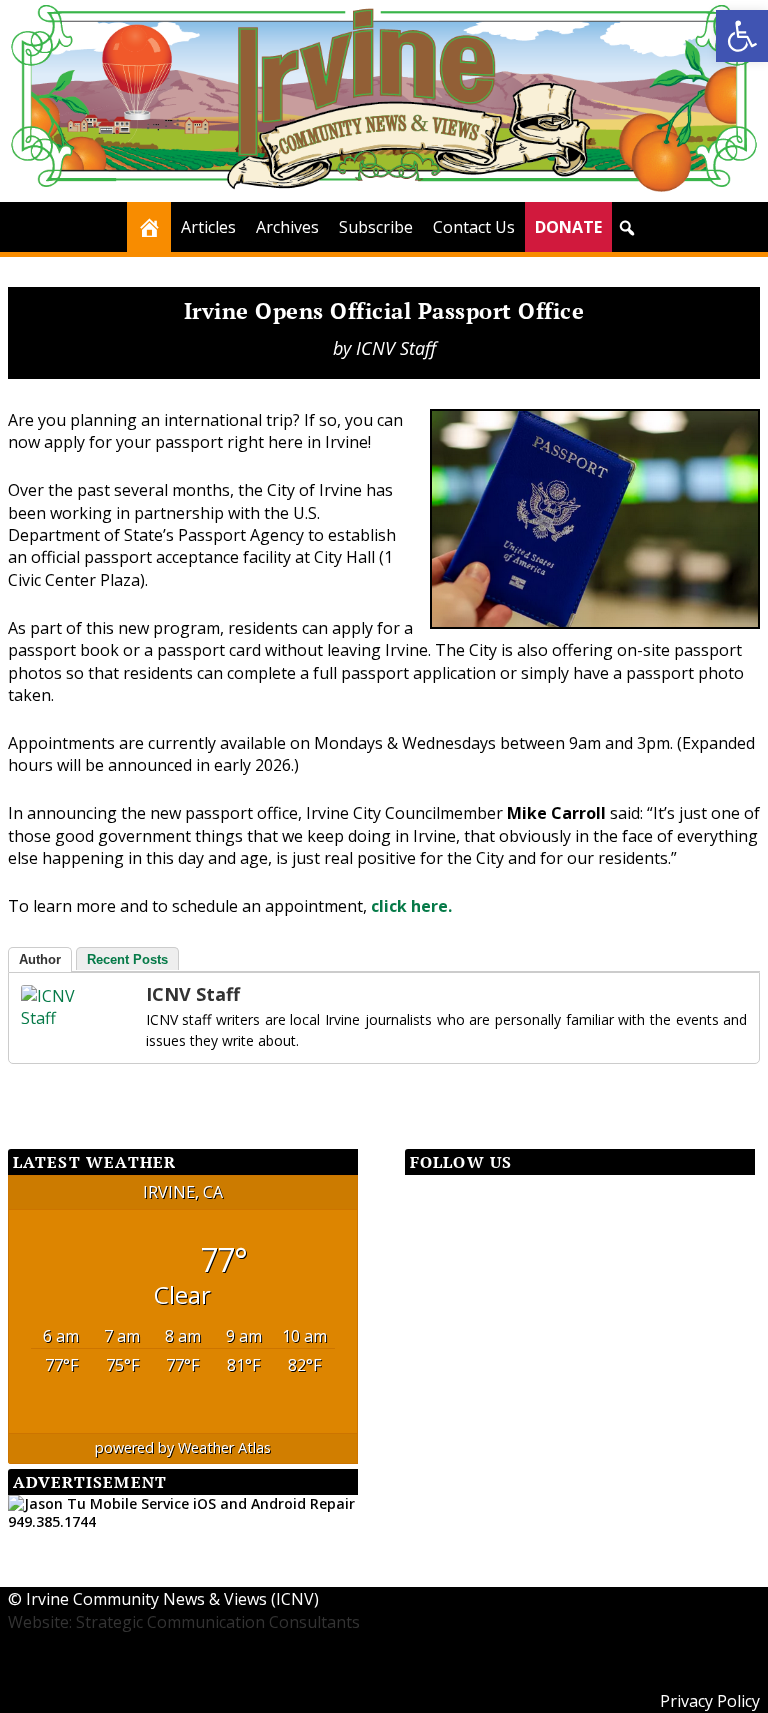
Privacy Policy (710, 1701)
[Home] (149, 227)
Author (40, 959)
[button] (627, 228)
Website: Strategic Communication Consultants (184, 1622)
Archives (287, 227)
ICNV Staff (396, 348)
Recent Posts (127, 959)
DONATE (568, 227)
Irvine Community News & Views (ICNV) (172, 1599)
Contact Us (474, 227)
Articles (208, 227)
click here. (411, 906)
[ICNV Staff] (61, 1018)
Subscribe (376, 227)
